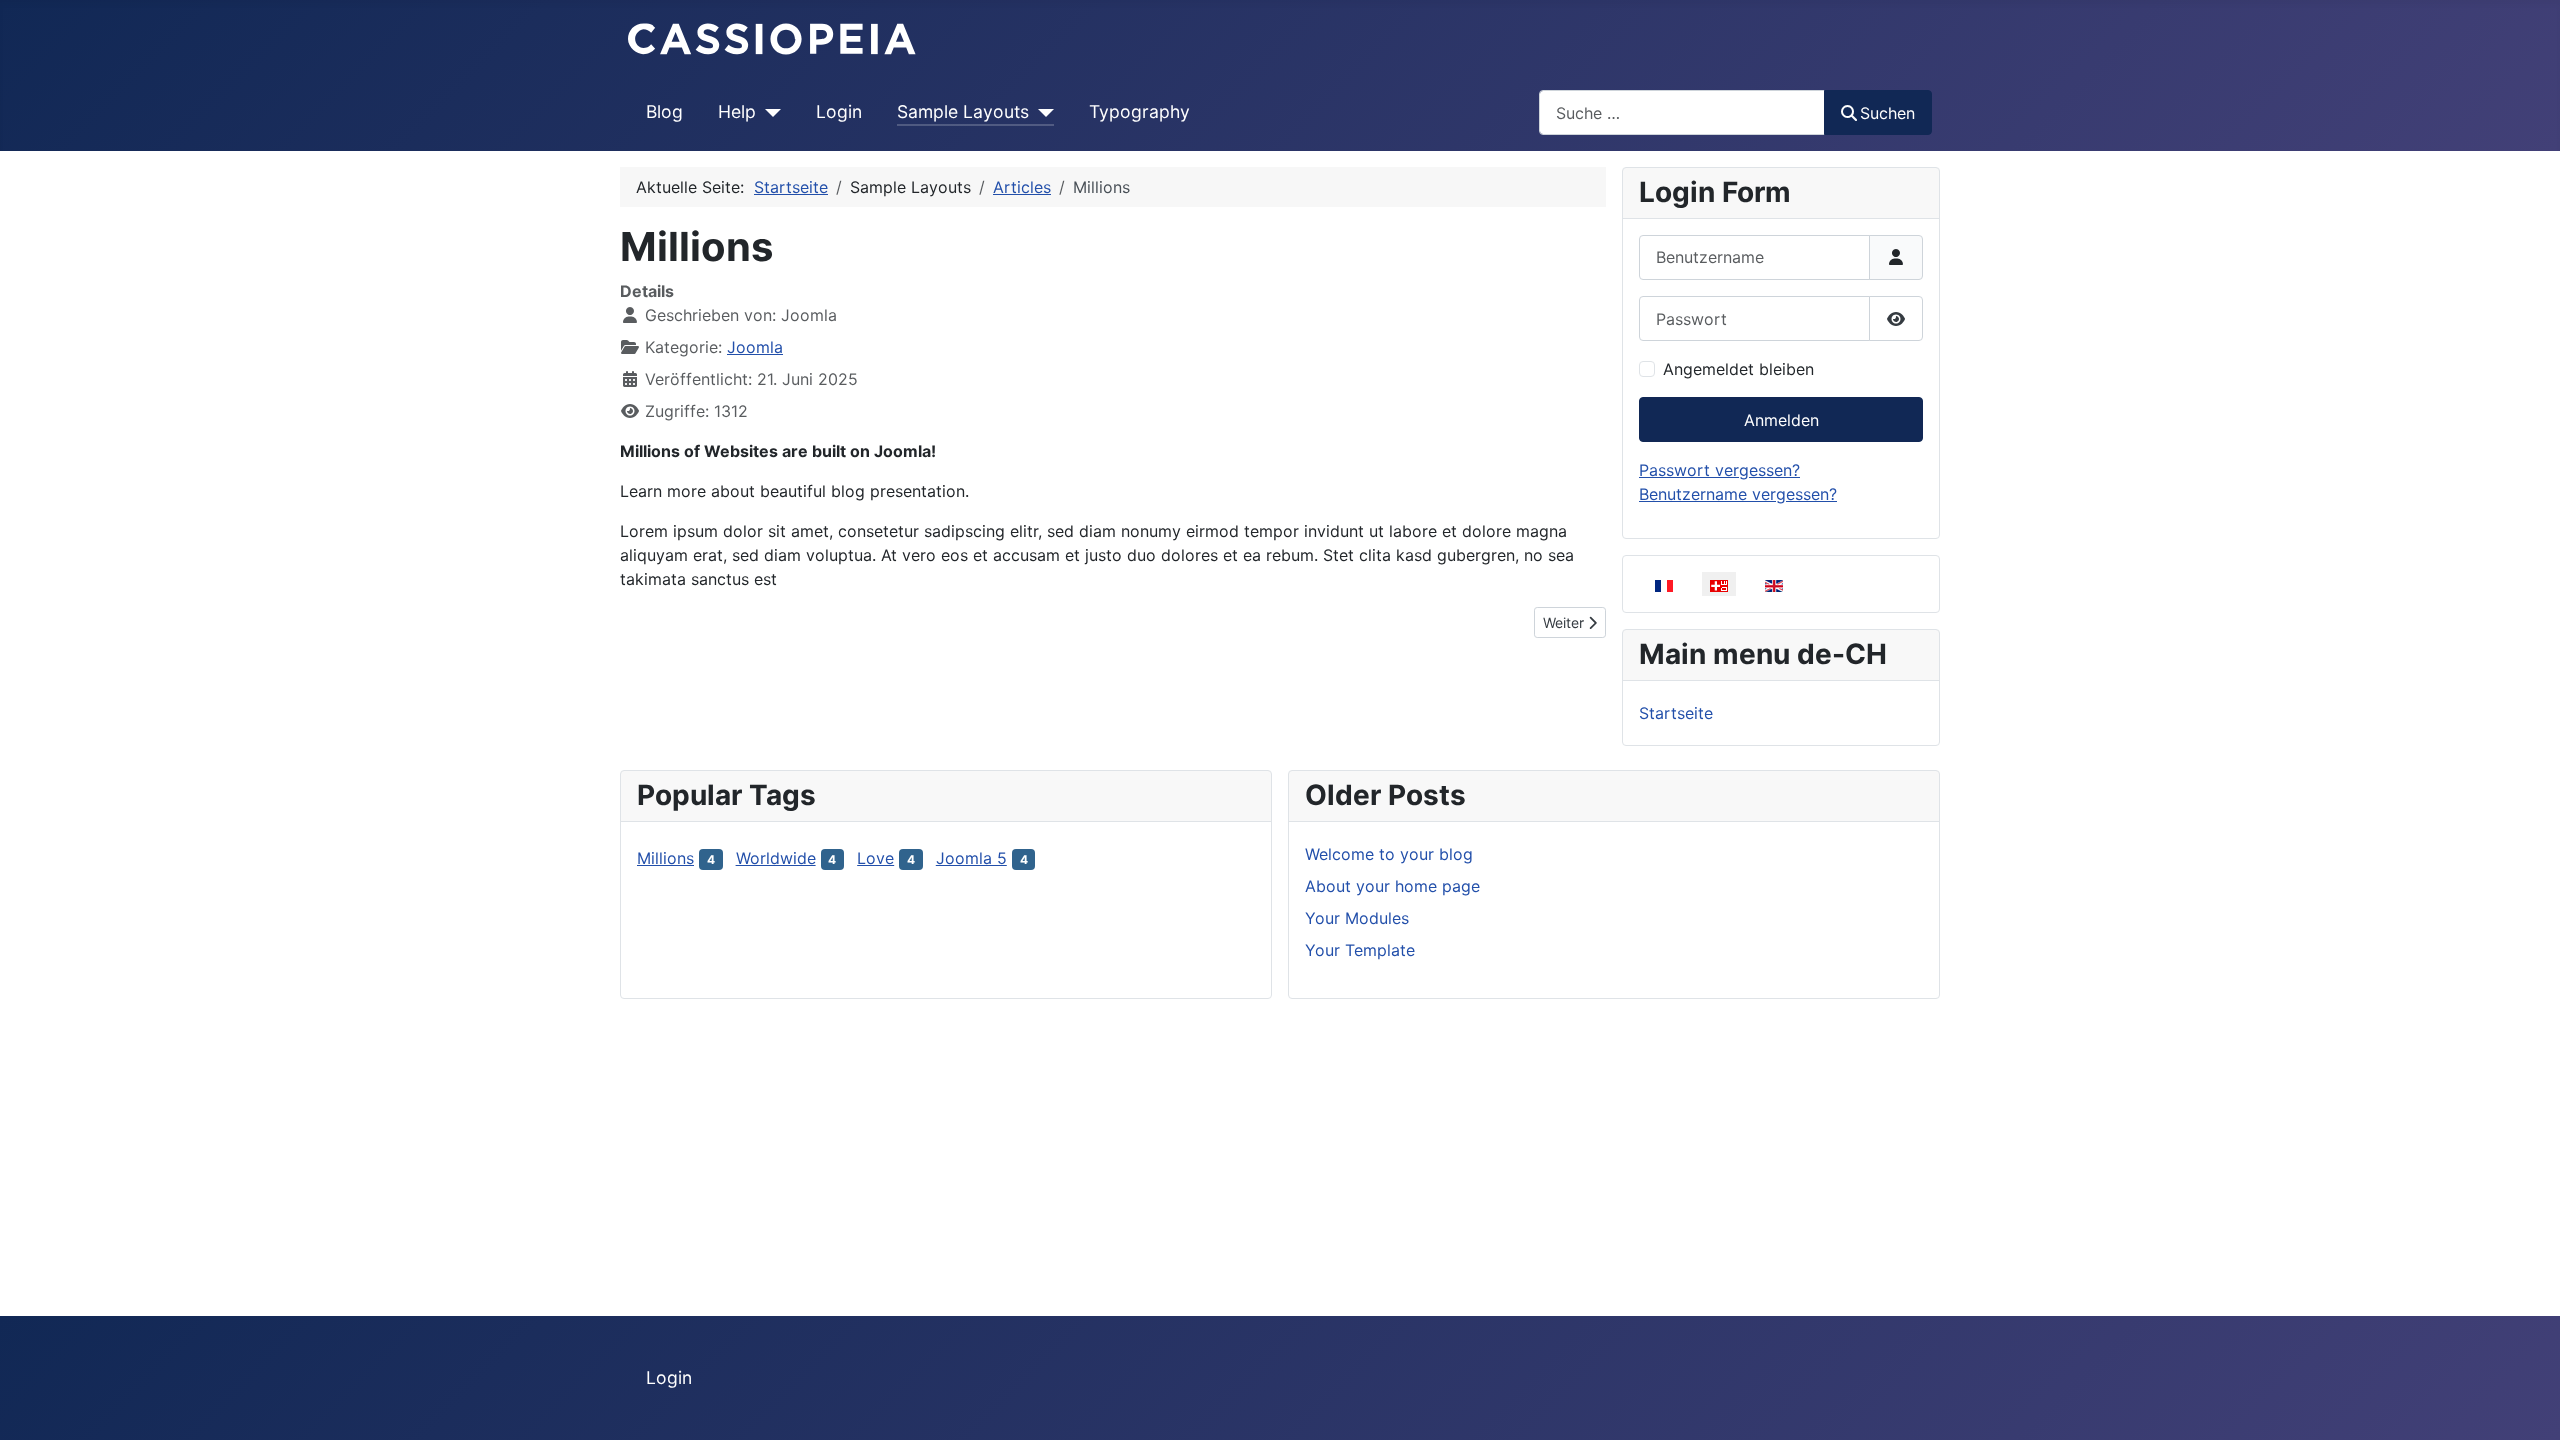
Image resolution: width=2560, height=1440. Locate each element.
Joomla (755, 347)
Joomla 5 (971, 858)
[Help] (768, 112)
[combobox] (1682, 112)
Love (875, 858)
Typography (1139, 111)
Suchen (1887, 113)
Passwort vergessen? (1719, 470)
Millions (665, 858)
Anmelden (1781, 420)
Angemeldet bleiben (1738, 369)
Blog (664, 111)
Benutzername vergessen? (1738, 494)
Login (839, 111)
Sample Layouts (963, 111)
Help (737, 111)
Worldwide (776, 858)
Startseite (1676, 713)
